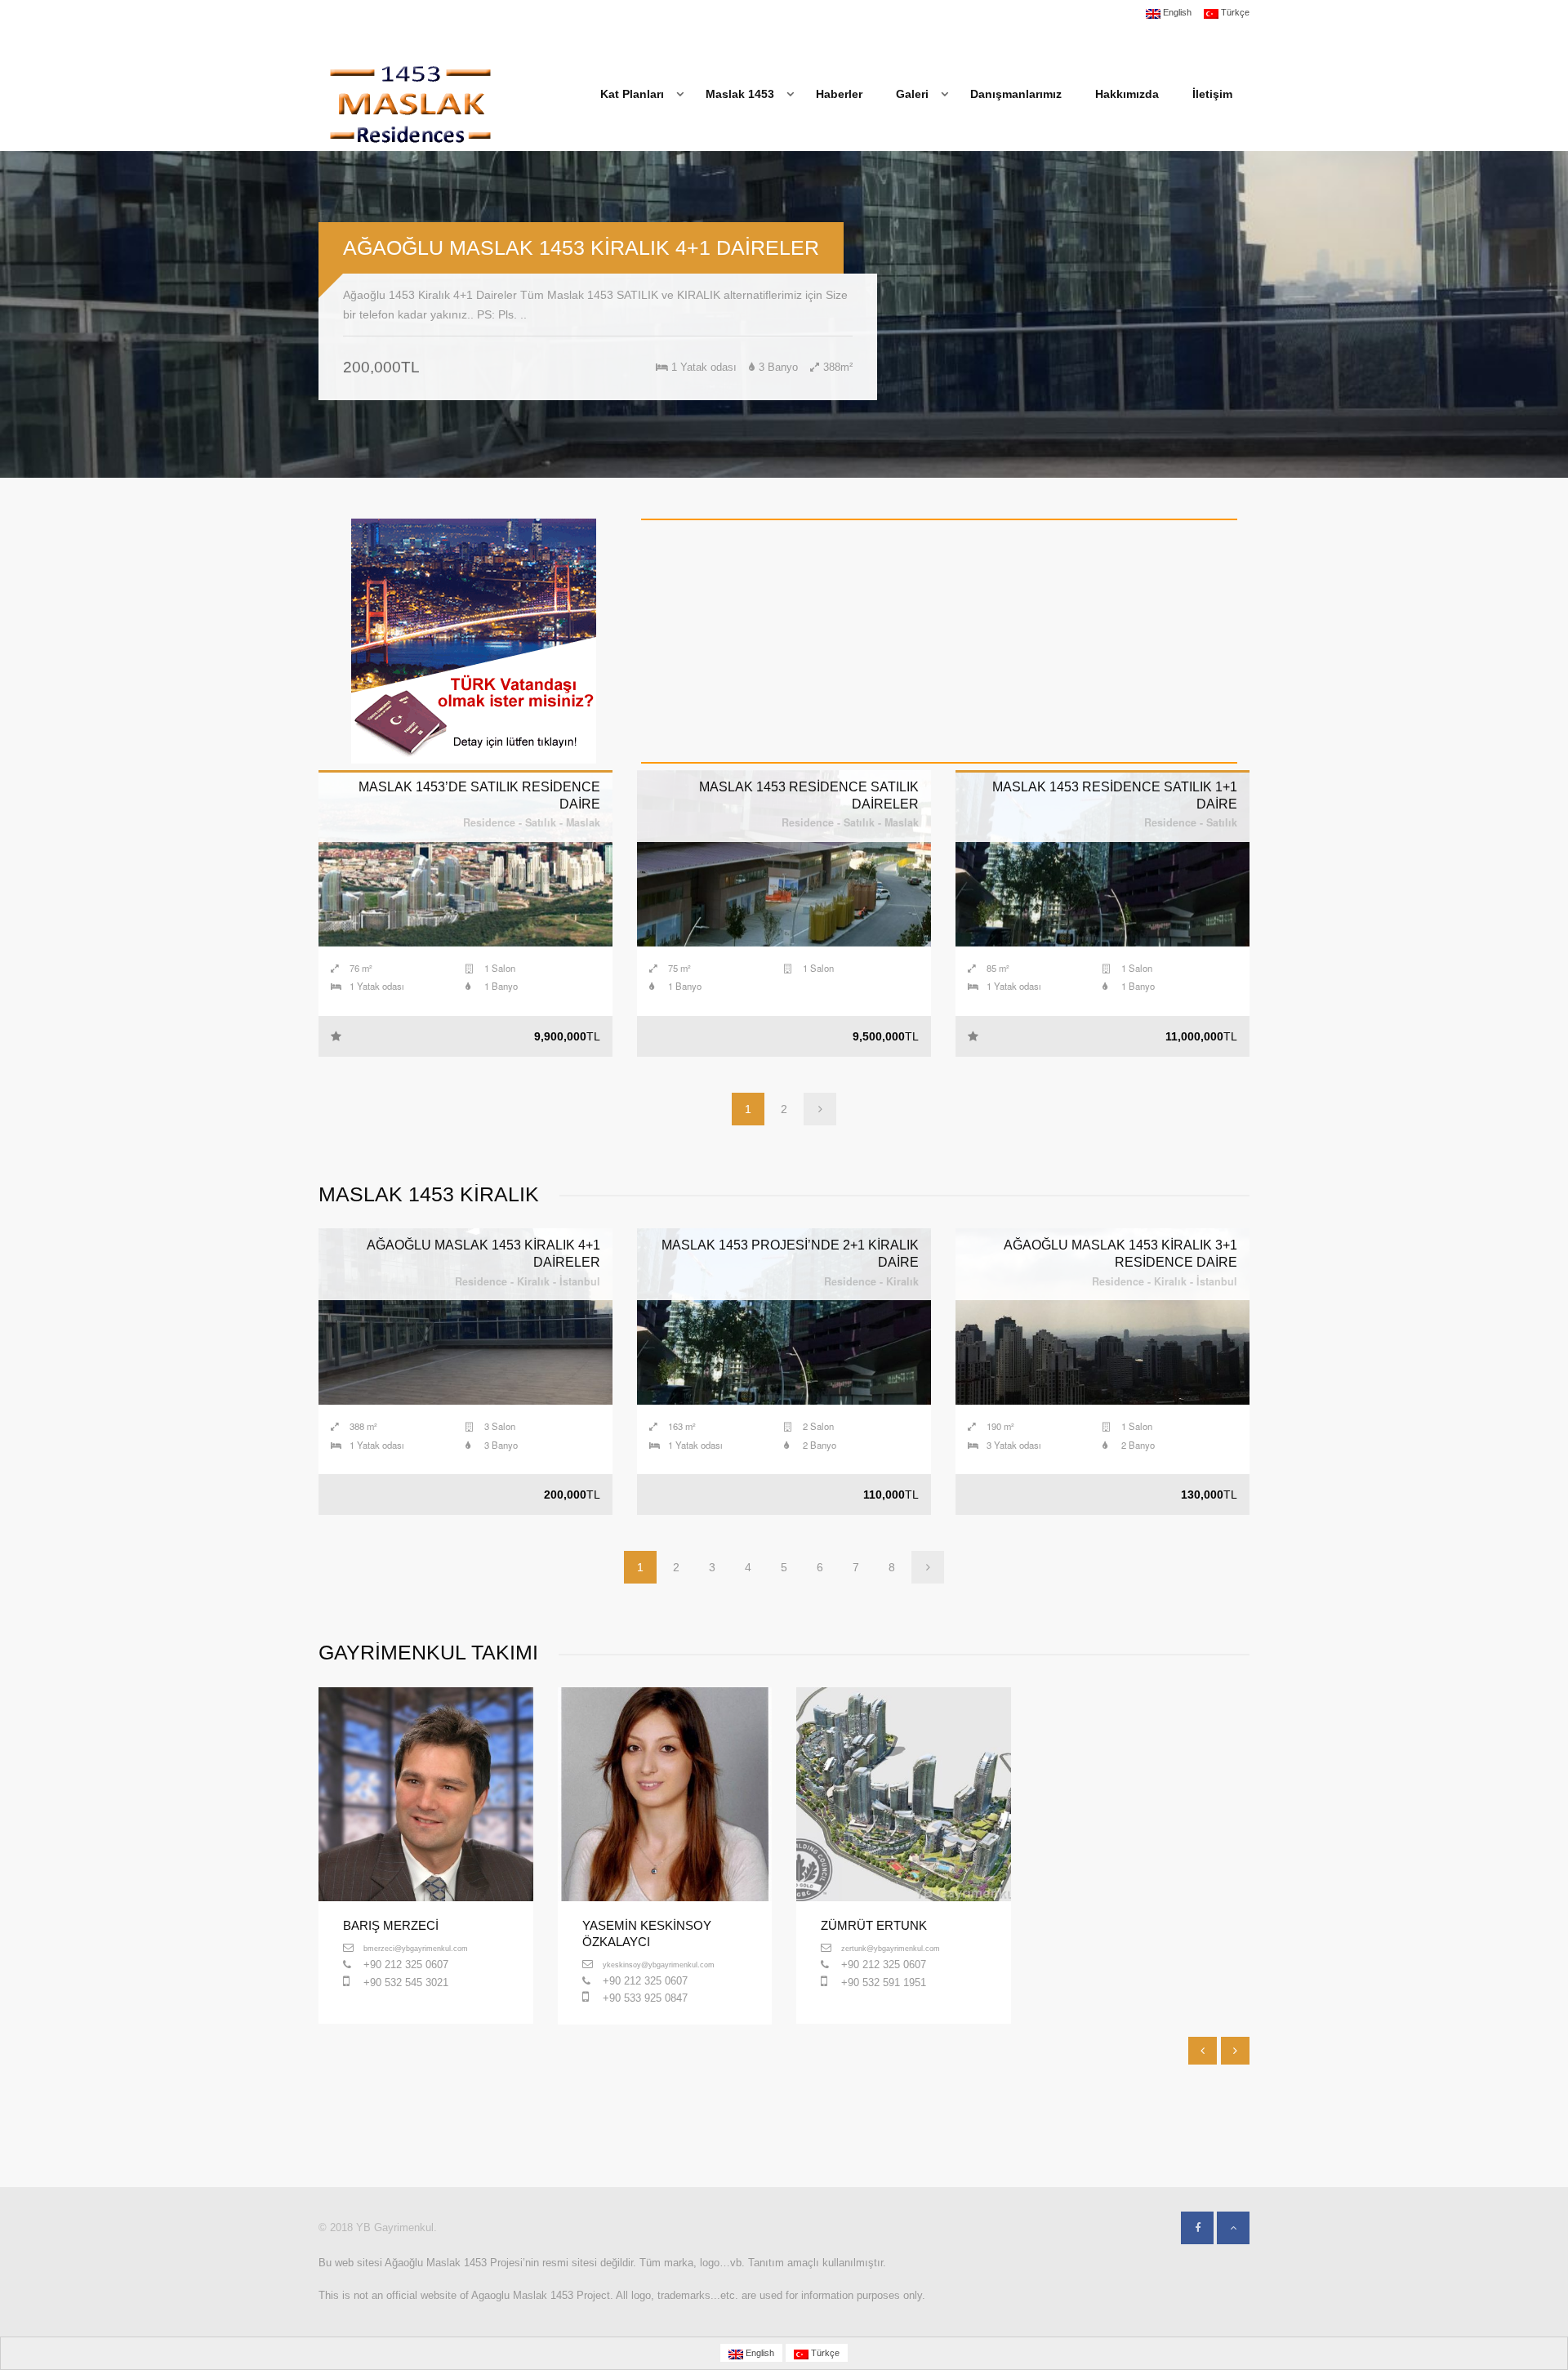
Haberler (839, 94)
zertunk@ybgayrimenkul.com (891, 1948)
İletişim (1212, 94)
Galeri (912, 94)
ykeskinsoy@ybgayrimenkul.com (659, 1965)
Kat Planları (632, 94)
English (1176, 13)
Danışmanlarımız (1016, 94)
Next (1543, 314)
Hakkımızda (1127, 94)
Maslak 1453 (740, 94)
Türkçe (1234, 13)
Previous (24, 314)
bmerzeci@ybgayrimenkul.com (416, 1948)
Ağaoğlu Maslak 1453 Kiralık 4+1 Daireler (581, 247)
